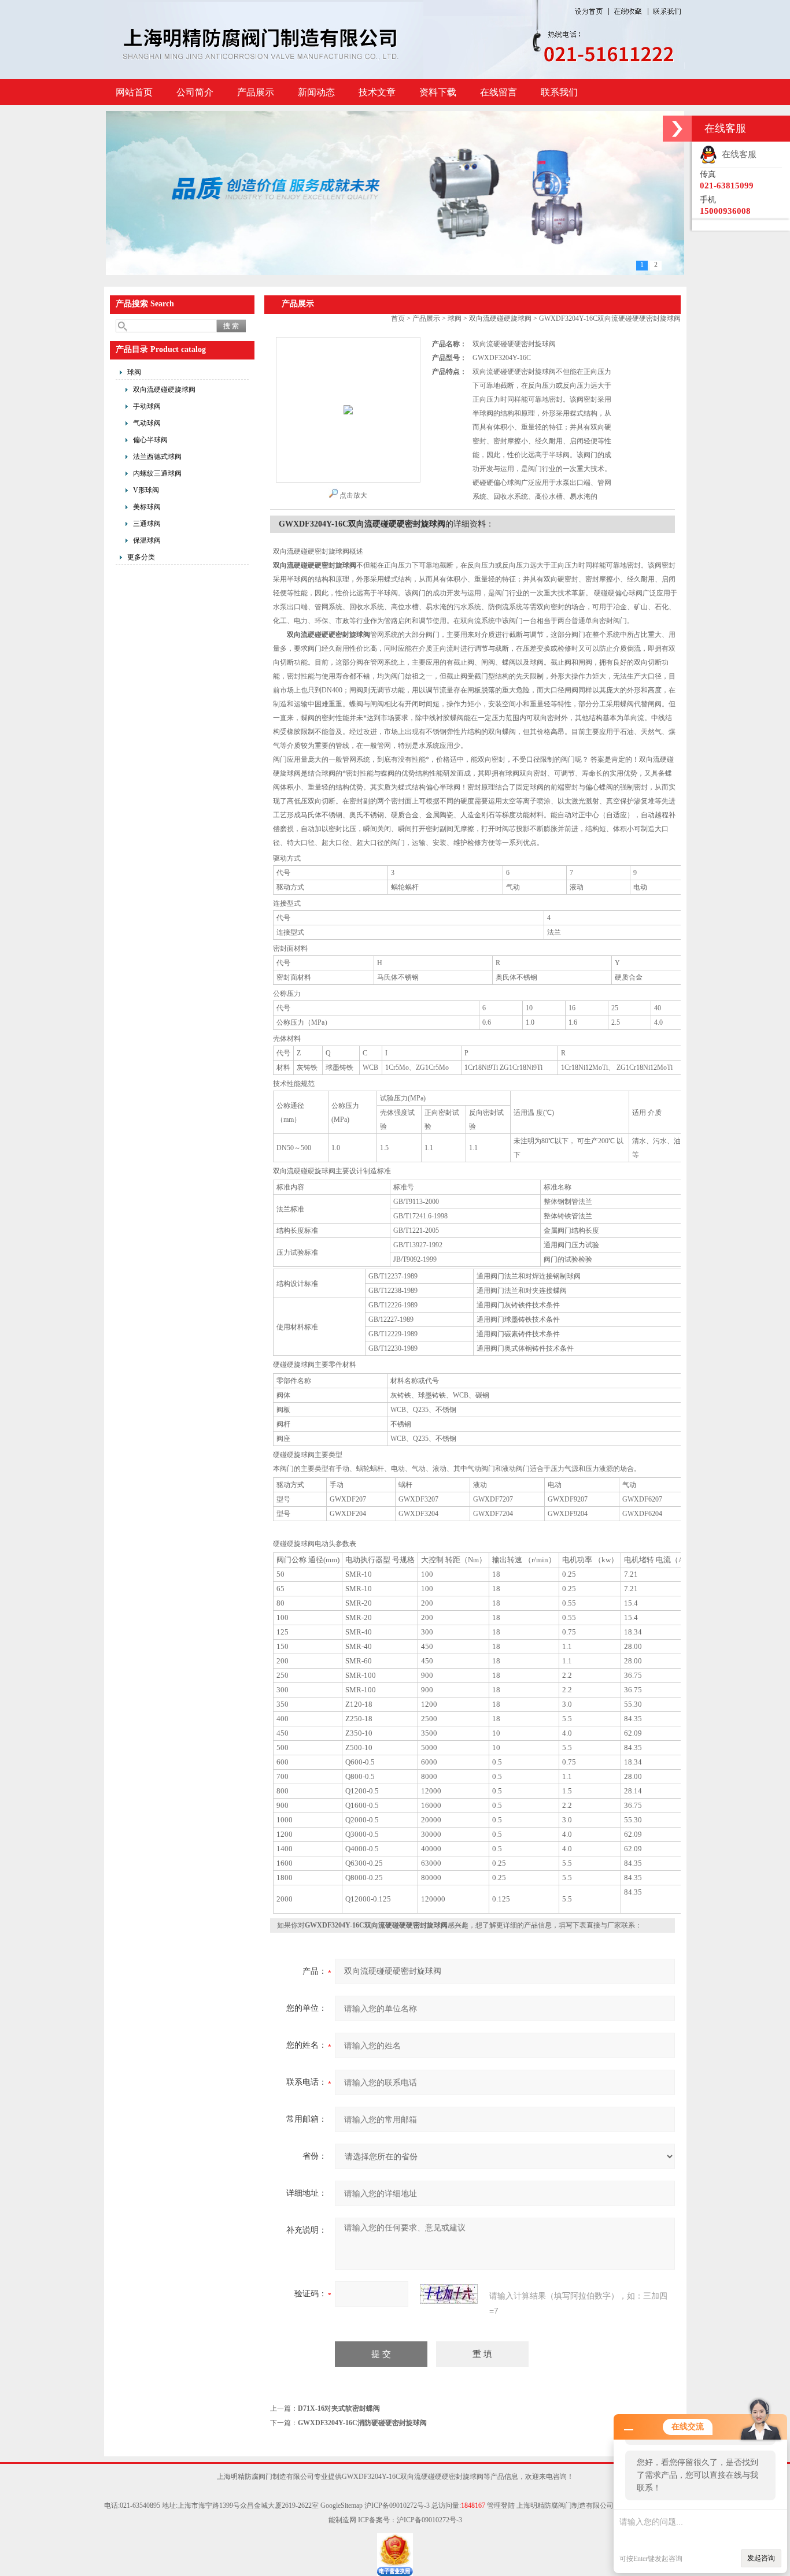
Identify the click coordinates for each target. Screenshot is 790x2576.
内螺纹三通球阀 (157, 473)
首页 (398, 318)
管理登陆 (501, 2505)
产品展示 (256, 92)
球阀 (134, 372)
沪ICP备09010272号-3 (397, 2505)
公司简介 (195, 92)
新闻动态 (316, 92)
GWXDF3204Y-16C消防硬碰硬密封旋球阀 (362, 2423)
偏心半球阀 (150, 440)
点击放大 (353, 495)
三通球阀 (147, 524)
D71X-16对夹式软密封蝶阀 (339, 2408)
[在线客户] (677, 129)
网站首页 (134, 92)
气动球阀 (147, 423)
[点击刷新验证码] (449, 2294)
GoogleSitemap (342, 2505)
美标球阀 (147, 507)
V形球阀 (146, 490)
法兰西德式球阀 (157, 457)
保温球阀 (147, 540)
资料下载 (438, 92)
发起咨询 (761, 2558)
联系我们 (559, 92)
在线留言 (499, 92)
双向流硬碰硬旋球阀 (164, 390)
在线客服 (737, 154)
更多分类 (141, 557)
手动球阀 (147, 406)
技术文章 (377, 92)
